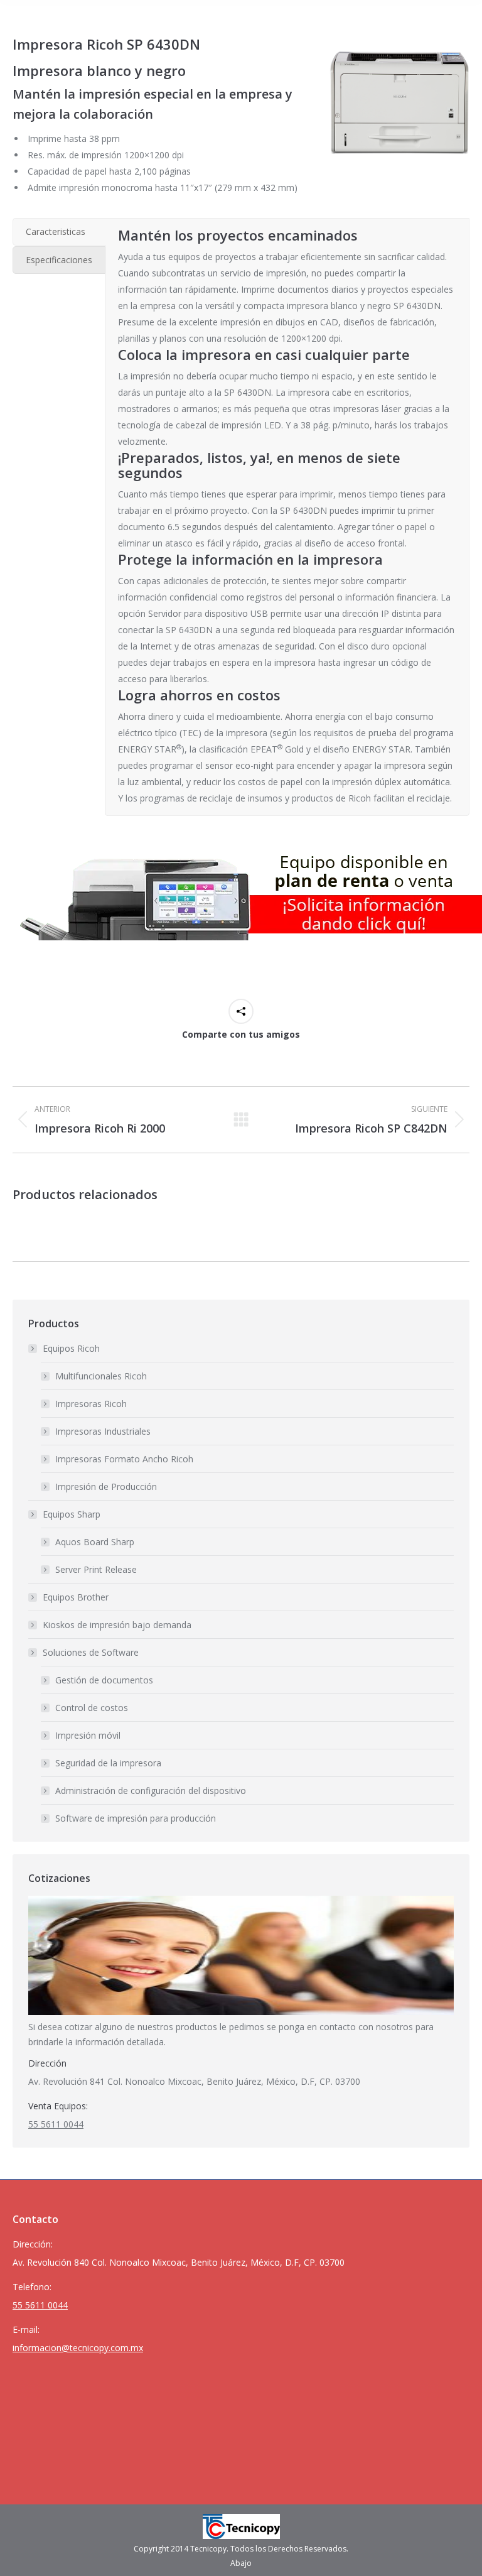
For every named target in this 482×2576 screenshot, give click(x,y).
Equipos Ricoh (71, 1348)
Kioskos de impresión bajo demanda (117, 1625)
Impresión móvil (88, 1735)
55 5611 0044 (56, 2124)
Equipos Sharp (72, 1514)
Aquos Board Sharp (95, 1542)
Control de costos (92, 1708)
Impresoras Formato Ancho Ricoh (124, 1459)
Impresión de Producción (106, 1486)
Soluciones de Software (91, 1652)
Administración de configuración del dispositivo (151, 1791)
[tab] (59, 232)
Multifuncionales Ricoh (101, 1376)
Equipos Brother (76, 1597)
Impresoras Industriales (103, 1431)
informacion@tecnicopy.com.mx (78, 2348)
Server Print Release (96, 1569)
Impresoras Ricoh (91, 1404)
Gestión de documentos (104, 1680)
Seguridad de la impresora (108, 1763)
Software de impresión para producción (136, 1818)
